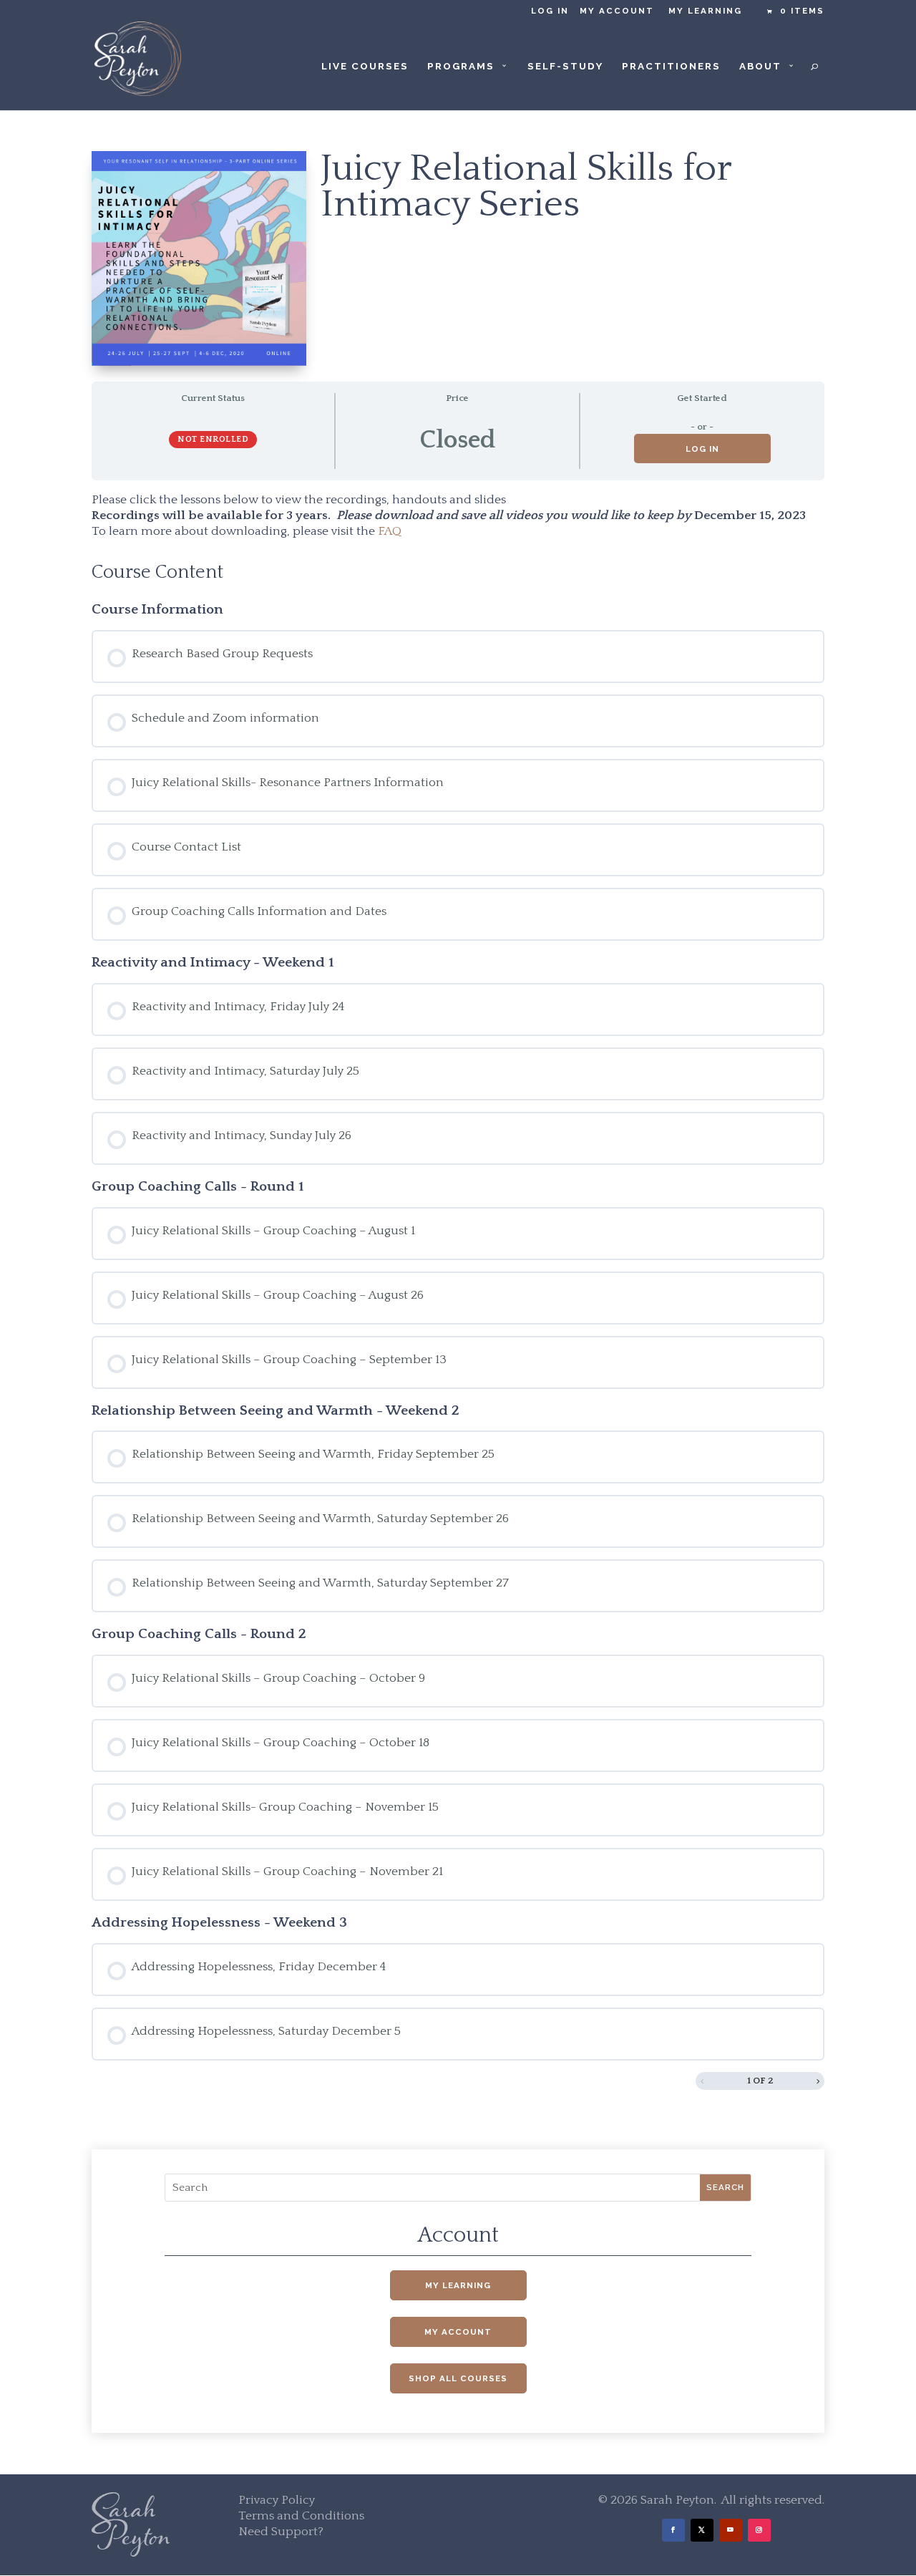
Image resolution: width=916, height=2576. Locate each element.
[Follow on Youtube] (731, 2530)
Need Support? (281, 2532)
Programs (461, 66)
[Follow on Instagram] (759, 2530)
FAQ (390, 531)
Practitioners (671, 66)
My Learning (705, 11)
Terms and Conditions (301, 2516)
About (760, 66)
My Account (617, 11)
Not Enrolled (213, 439)
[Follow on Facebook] (673, 2530)
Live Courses (365, 66)
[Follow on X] (702, 2530)
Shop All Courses (458, 2378)
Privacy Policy (277, 2500)
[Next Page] (818, 2081)
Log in (550, 11)
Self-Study (565, 66)
